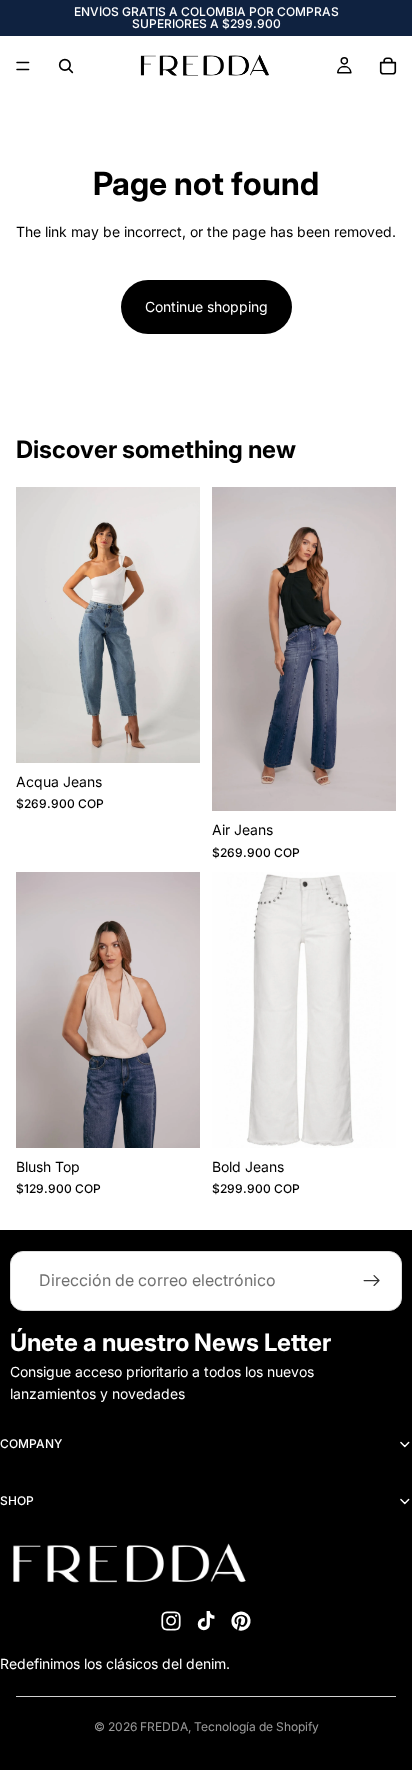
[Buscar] (66, 66)
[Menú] (23, 66)
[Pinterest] (241, 1621)
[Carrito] (388, 66)
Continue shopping (206, 306)
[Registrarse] (372, 1281)
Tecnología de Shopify (256, 1726)
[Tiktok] (206, 1621)
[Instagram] (171, 1621)
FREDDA (164, 1726)
